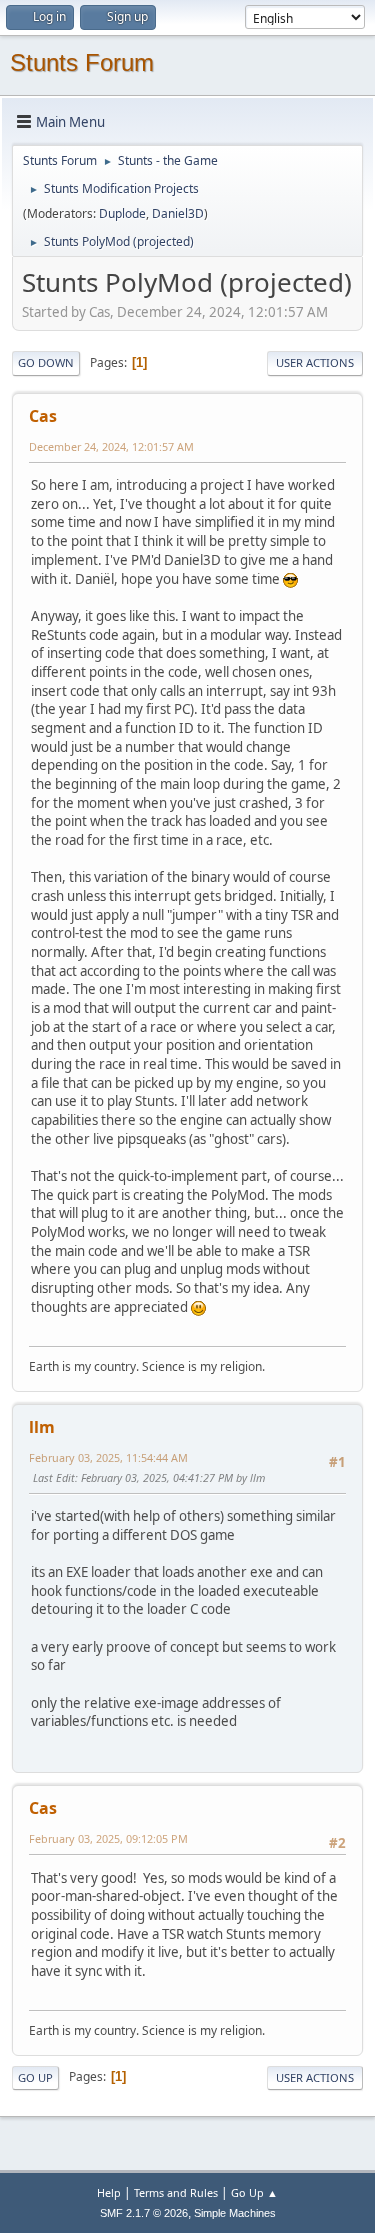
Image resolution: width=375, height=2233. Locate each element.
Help (109, 2192)
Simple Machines (235, 2213)
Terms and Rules (176, 2192)
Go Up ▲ (254, 2192)
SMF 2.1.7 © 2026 (144, 2213)
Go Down (46, 362)
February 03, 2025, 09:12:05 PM (108, 1838)
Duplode (122, 213)
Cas (43, 416)
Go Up (35, 2077)
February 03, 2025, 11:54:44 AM (108, 1457)
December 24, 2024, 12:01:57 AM (111, 446)
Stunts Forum (82, 62)
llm (42, 1427)
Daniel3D (178, 213)
